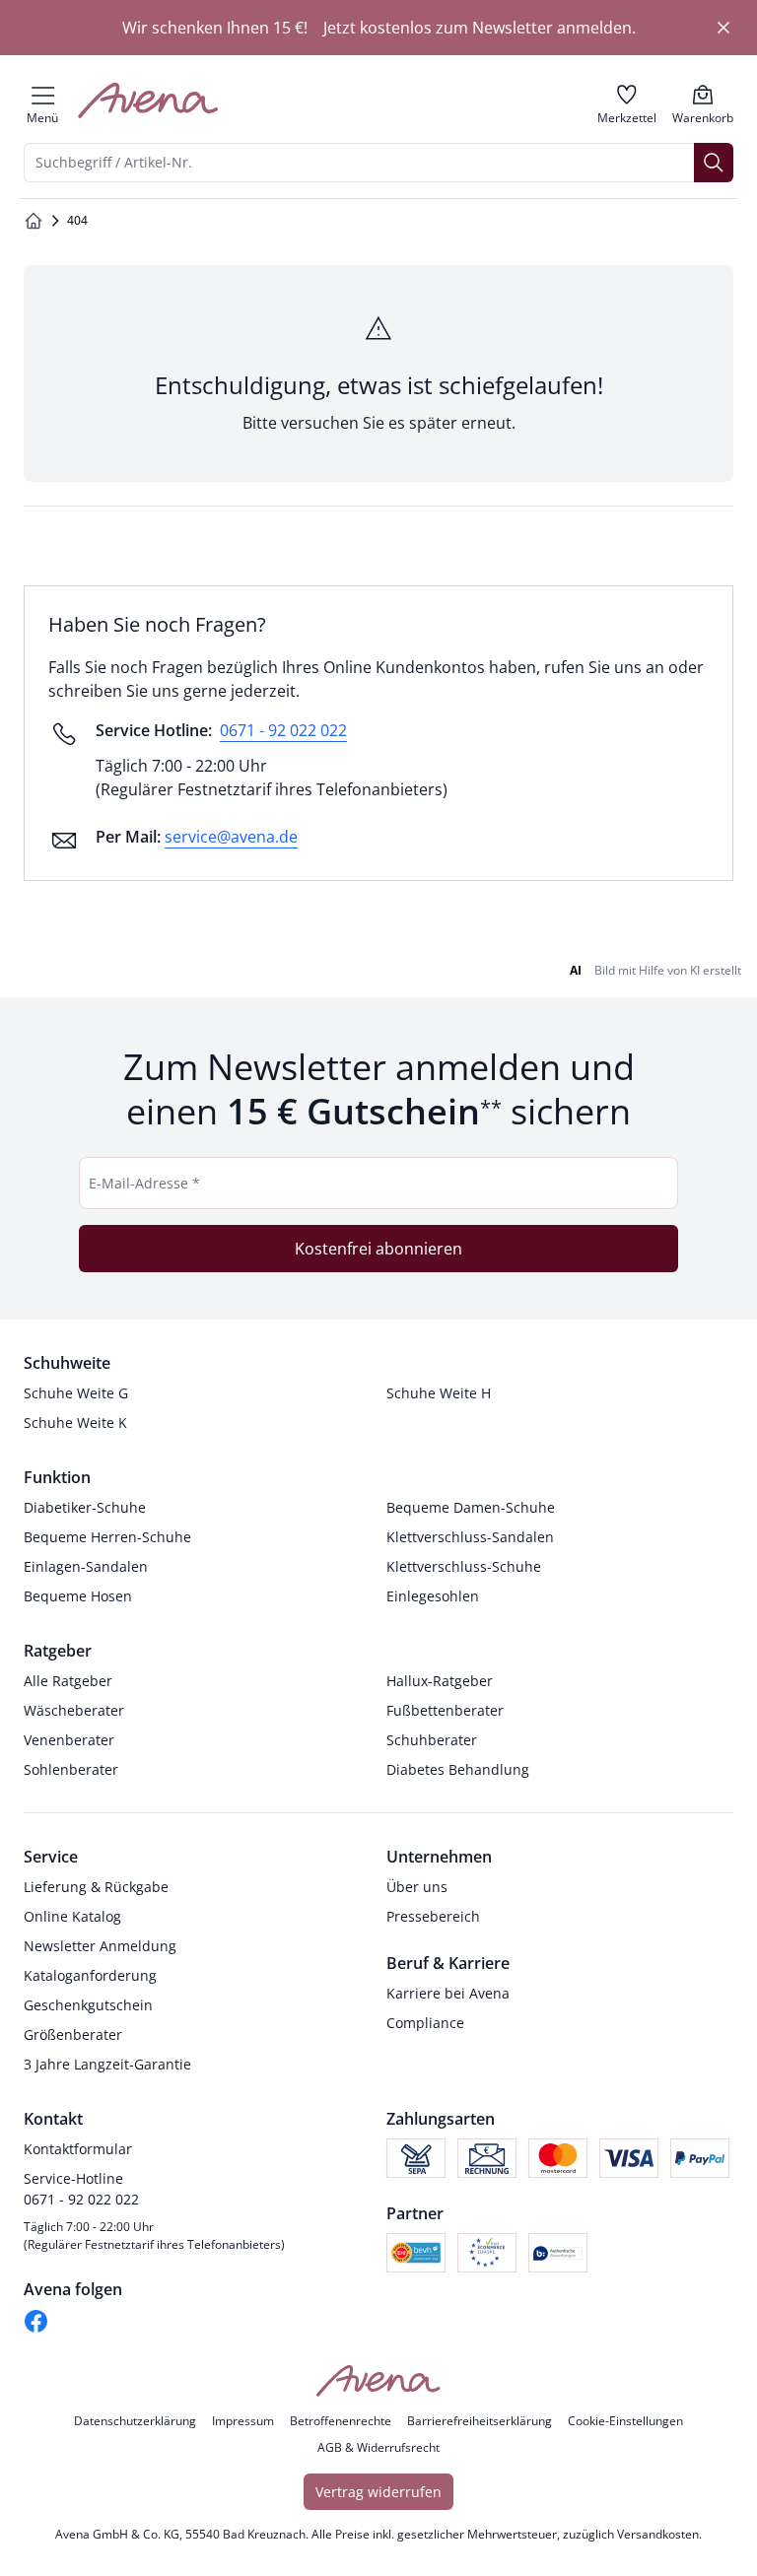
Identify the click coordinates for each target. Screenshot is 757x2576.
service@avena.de (231, 837)
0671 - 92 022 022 (283, 730)
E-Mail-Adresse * (144, 1183)
